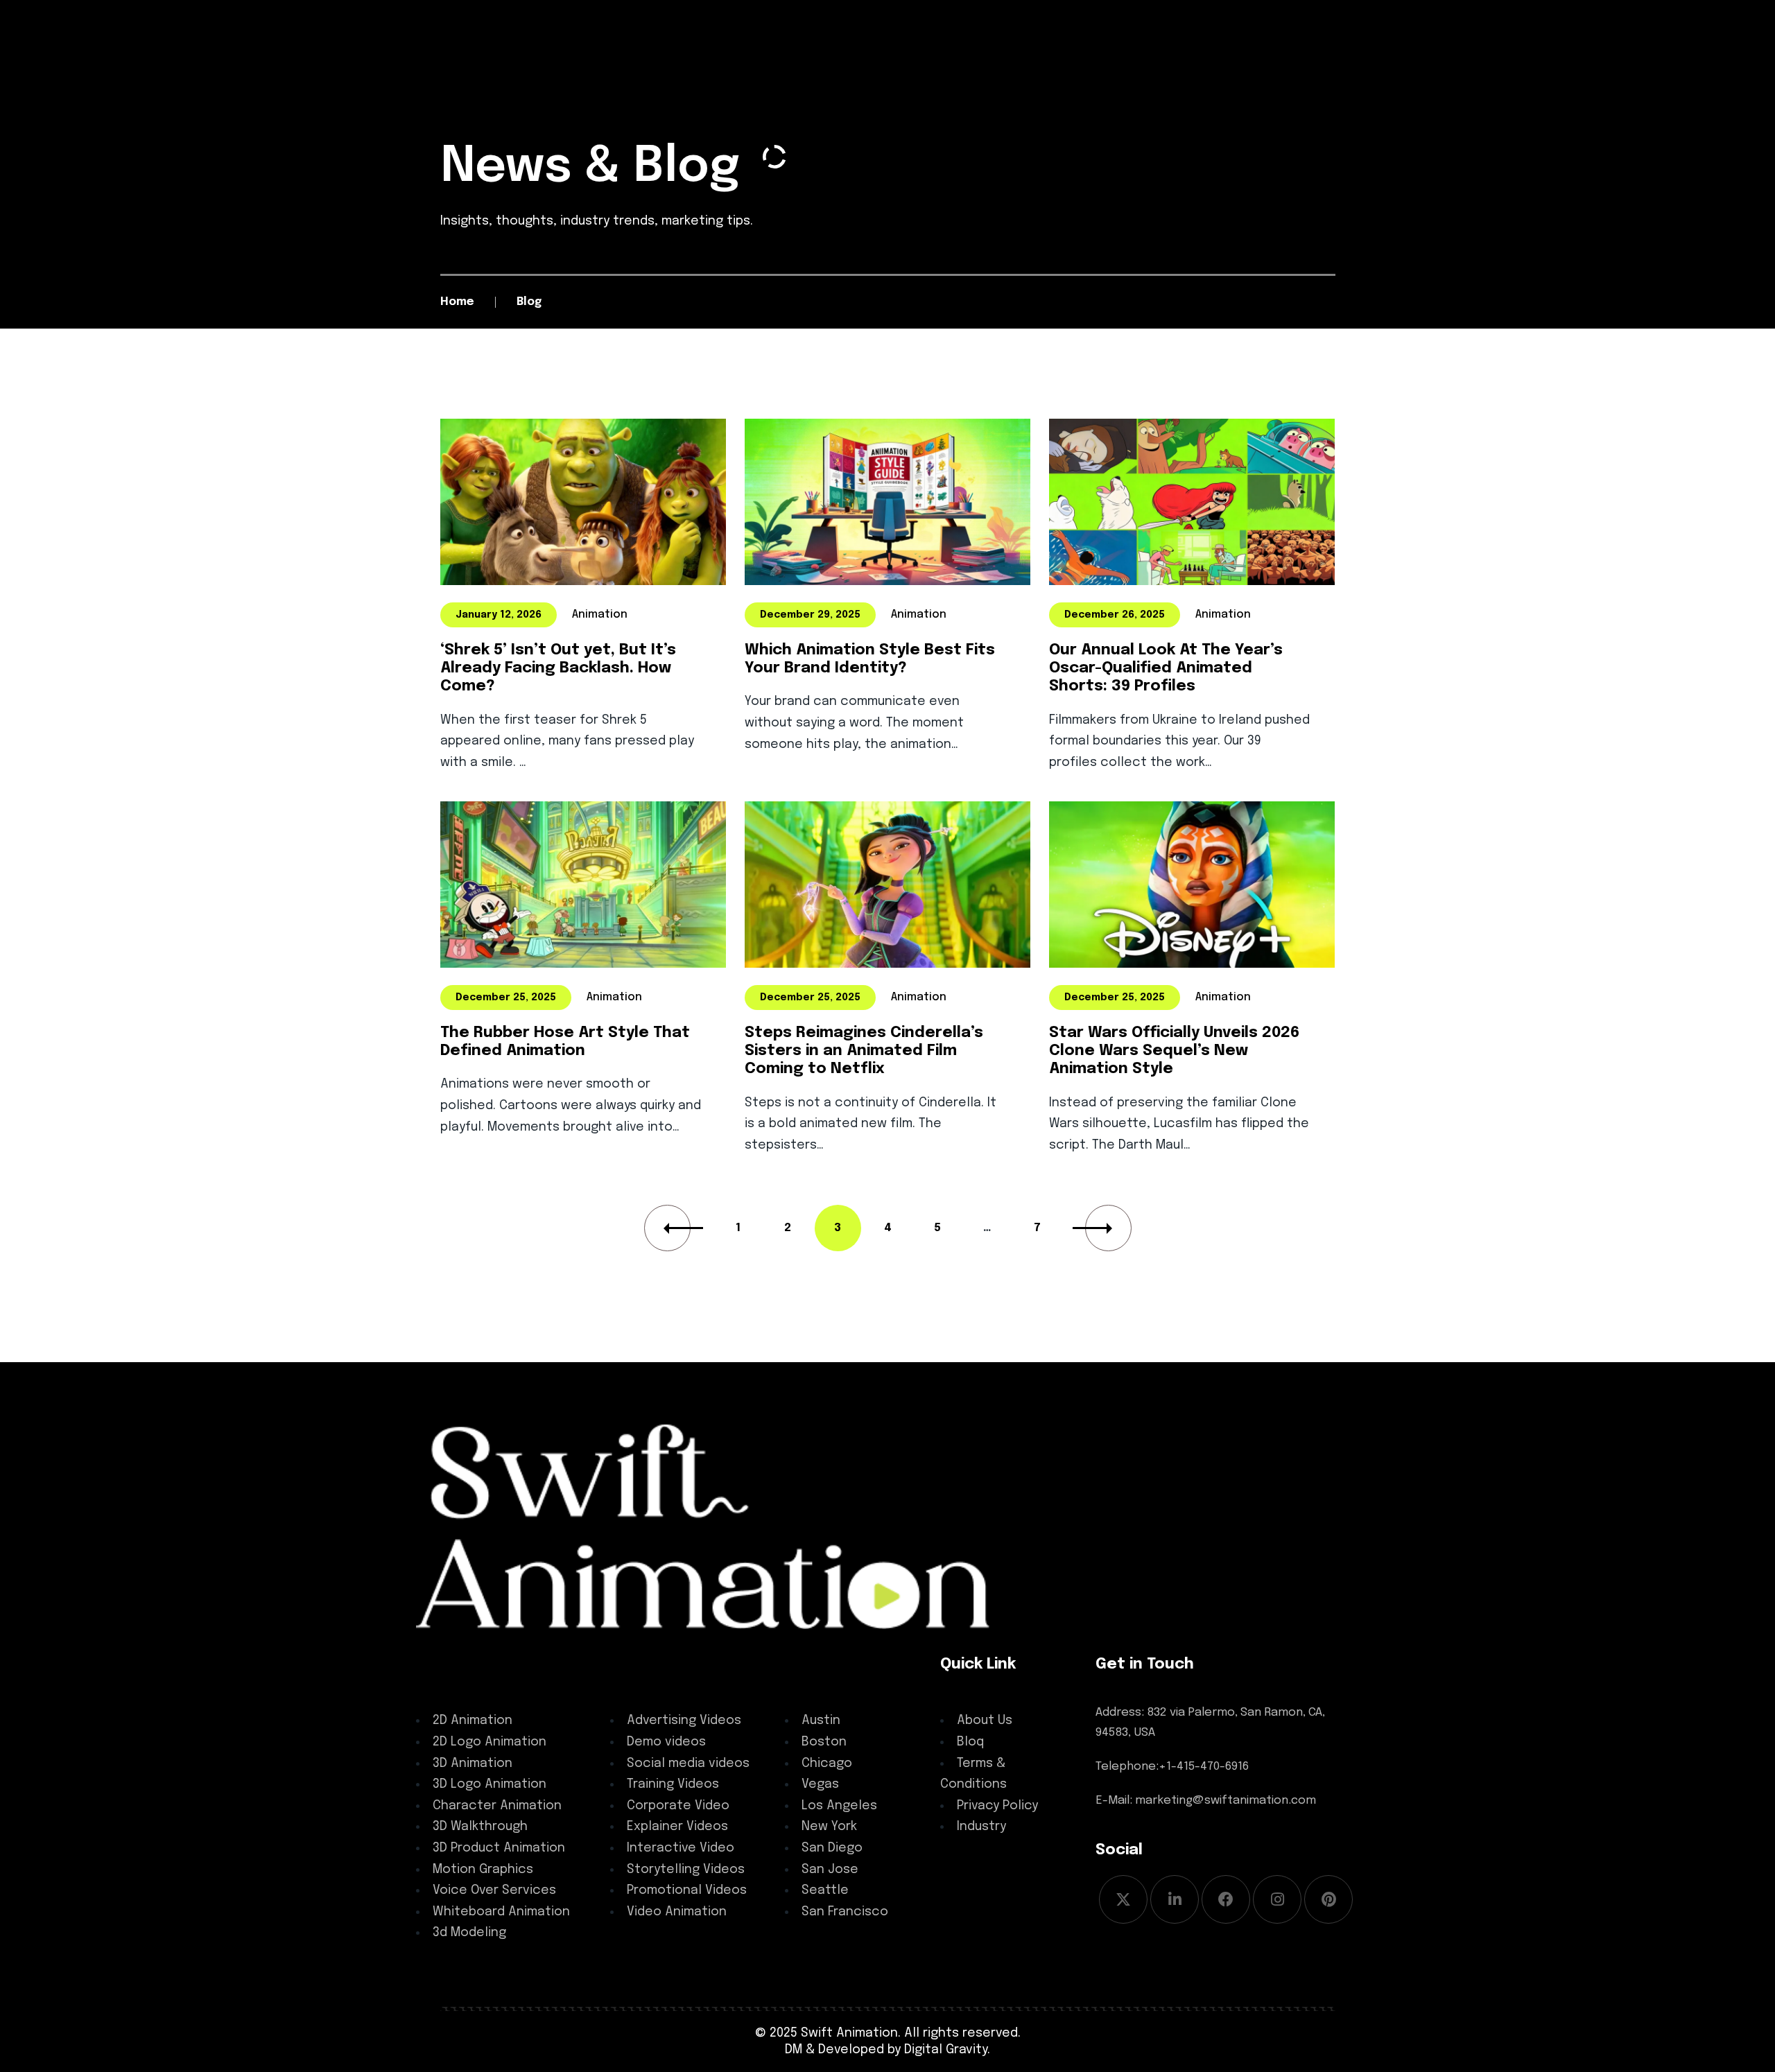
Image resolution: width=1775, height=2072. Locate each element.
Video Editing (661, 1664)
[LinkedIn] (1175, 1899)
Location (820, 1664)
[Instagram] (1277, 1899)
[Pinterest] (1328, 1899)
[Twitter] (1123, 1899)
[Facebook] (1226, 1899)
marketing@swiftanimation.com (1226, 1801)
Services (450, 1664)
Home (457, 302)
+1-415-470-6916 (1204, 1767)
